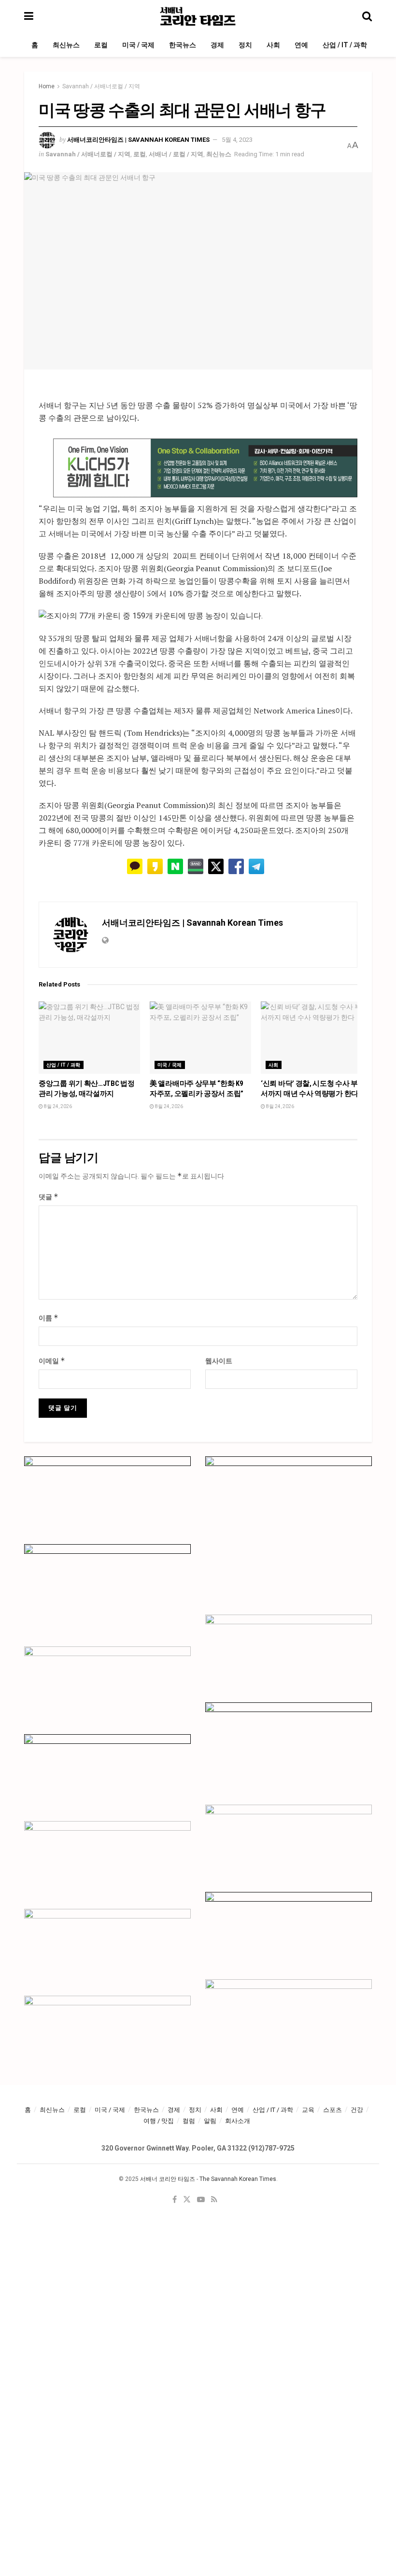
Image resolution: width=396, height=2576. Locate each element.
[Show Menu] (29, 16)
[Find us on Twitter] (187, 2200)
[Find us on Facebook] (175, 2200)
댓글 (49, 1197)
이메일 (52, 1361)
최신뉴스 (66, 45)
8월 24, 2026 (57, 1106)
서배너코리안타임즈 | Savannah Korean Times (138, 140)
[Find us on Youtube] (201, 2200)
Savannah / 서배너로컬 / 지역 (101, 86)
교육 (308, 2110)
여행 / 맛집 (159, 2121)
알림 (210, 2121)
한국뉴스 (183, 45)
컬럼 (189, 2121)
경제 (217, 45)
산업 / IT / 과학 (345, 45)
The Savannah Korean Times (238, 2179)
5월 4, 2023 (237, 140)
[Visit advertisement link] (205, 468)
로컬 (101, 45)
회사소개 (238, 2121)
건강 (357, 2110)
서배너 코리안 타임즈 (168, 2179)
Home (47, 86)
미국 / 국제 (138, 45)
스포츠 (332, 2110)
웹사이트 (219, 1361)
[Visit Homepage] (198, 16)
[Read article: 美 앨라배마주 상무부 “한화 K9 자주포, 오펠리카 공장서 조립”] (200, 1038)
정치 (245, 45)
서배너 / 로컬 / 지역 (176, 154)
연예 (301, 45)
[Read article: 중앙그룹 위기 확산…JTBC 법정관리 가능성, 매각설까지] (89, 1038)
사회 (273, 45)
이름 (49, 1318)
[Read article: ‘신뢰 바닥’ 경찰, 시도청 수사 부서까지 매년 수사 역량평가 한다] (311, 1038)
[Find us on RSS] (214, 2200)
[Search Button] (367, 16)
